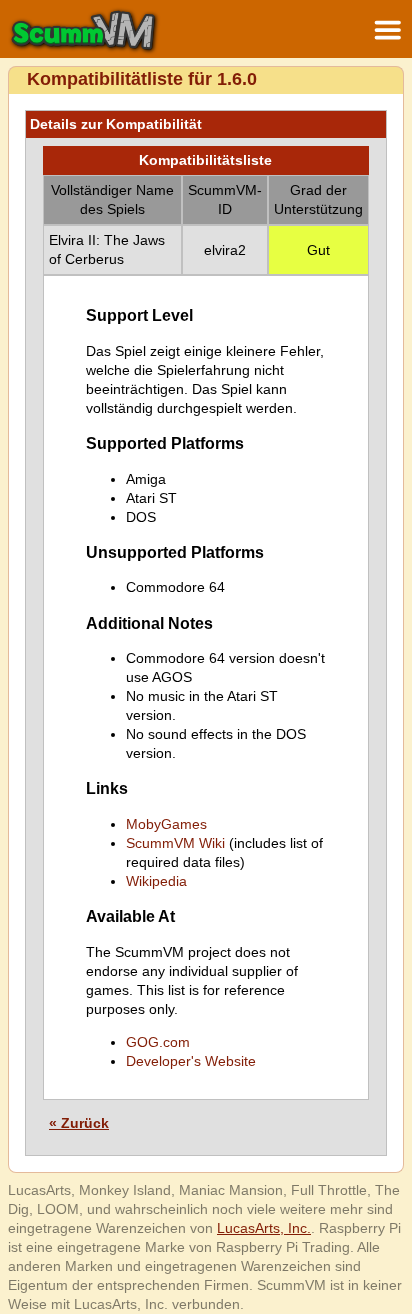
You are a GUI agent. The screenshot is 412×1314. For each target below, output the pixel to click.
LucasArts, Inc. (264, 1228)
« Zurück (79, 1123)
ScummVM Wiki (175, 843)
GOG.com (158, 1042)
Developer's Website (191, 1061)
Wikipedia (156, 881)
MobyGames (166, 824)
